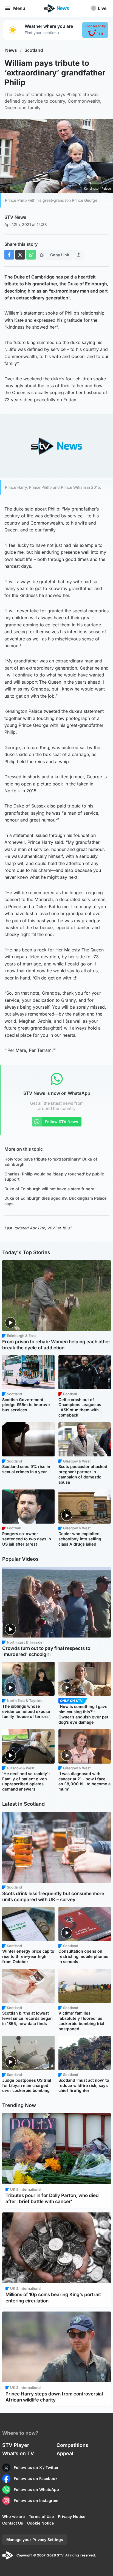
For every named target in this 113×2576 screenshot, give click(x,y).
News (11, 50)
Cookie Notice (40, 2523)
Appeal (65, 2453)
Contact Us (13, 2523)
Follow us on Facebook (36, 2478)
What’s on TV (18, 2453)
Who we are (13, 2516)
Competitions (72, 2445)
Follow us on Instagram (36, 2500)
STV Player (16, 2445)
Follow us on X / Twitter (36, 2467)
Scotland (34, 50)
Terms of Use (41, 2516)
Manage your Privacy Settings (35, 2540)
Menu (19, 8)
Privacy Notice (72, 2516)
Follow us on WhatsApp (36, 2489)
